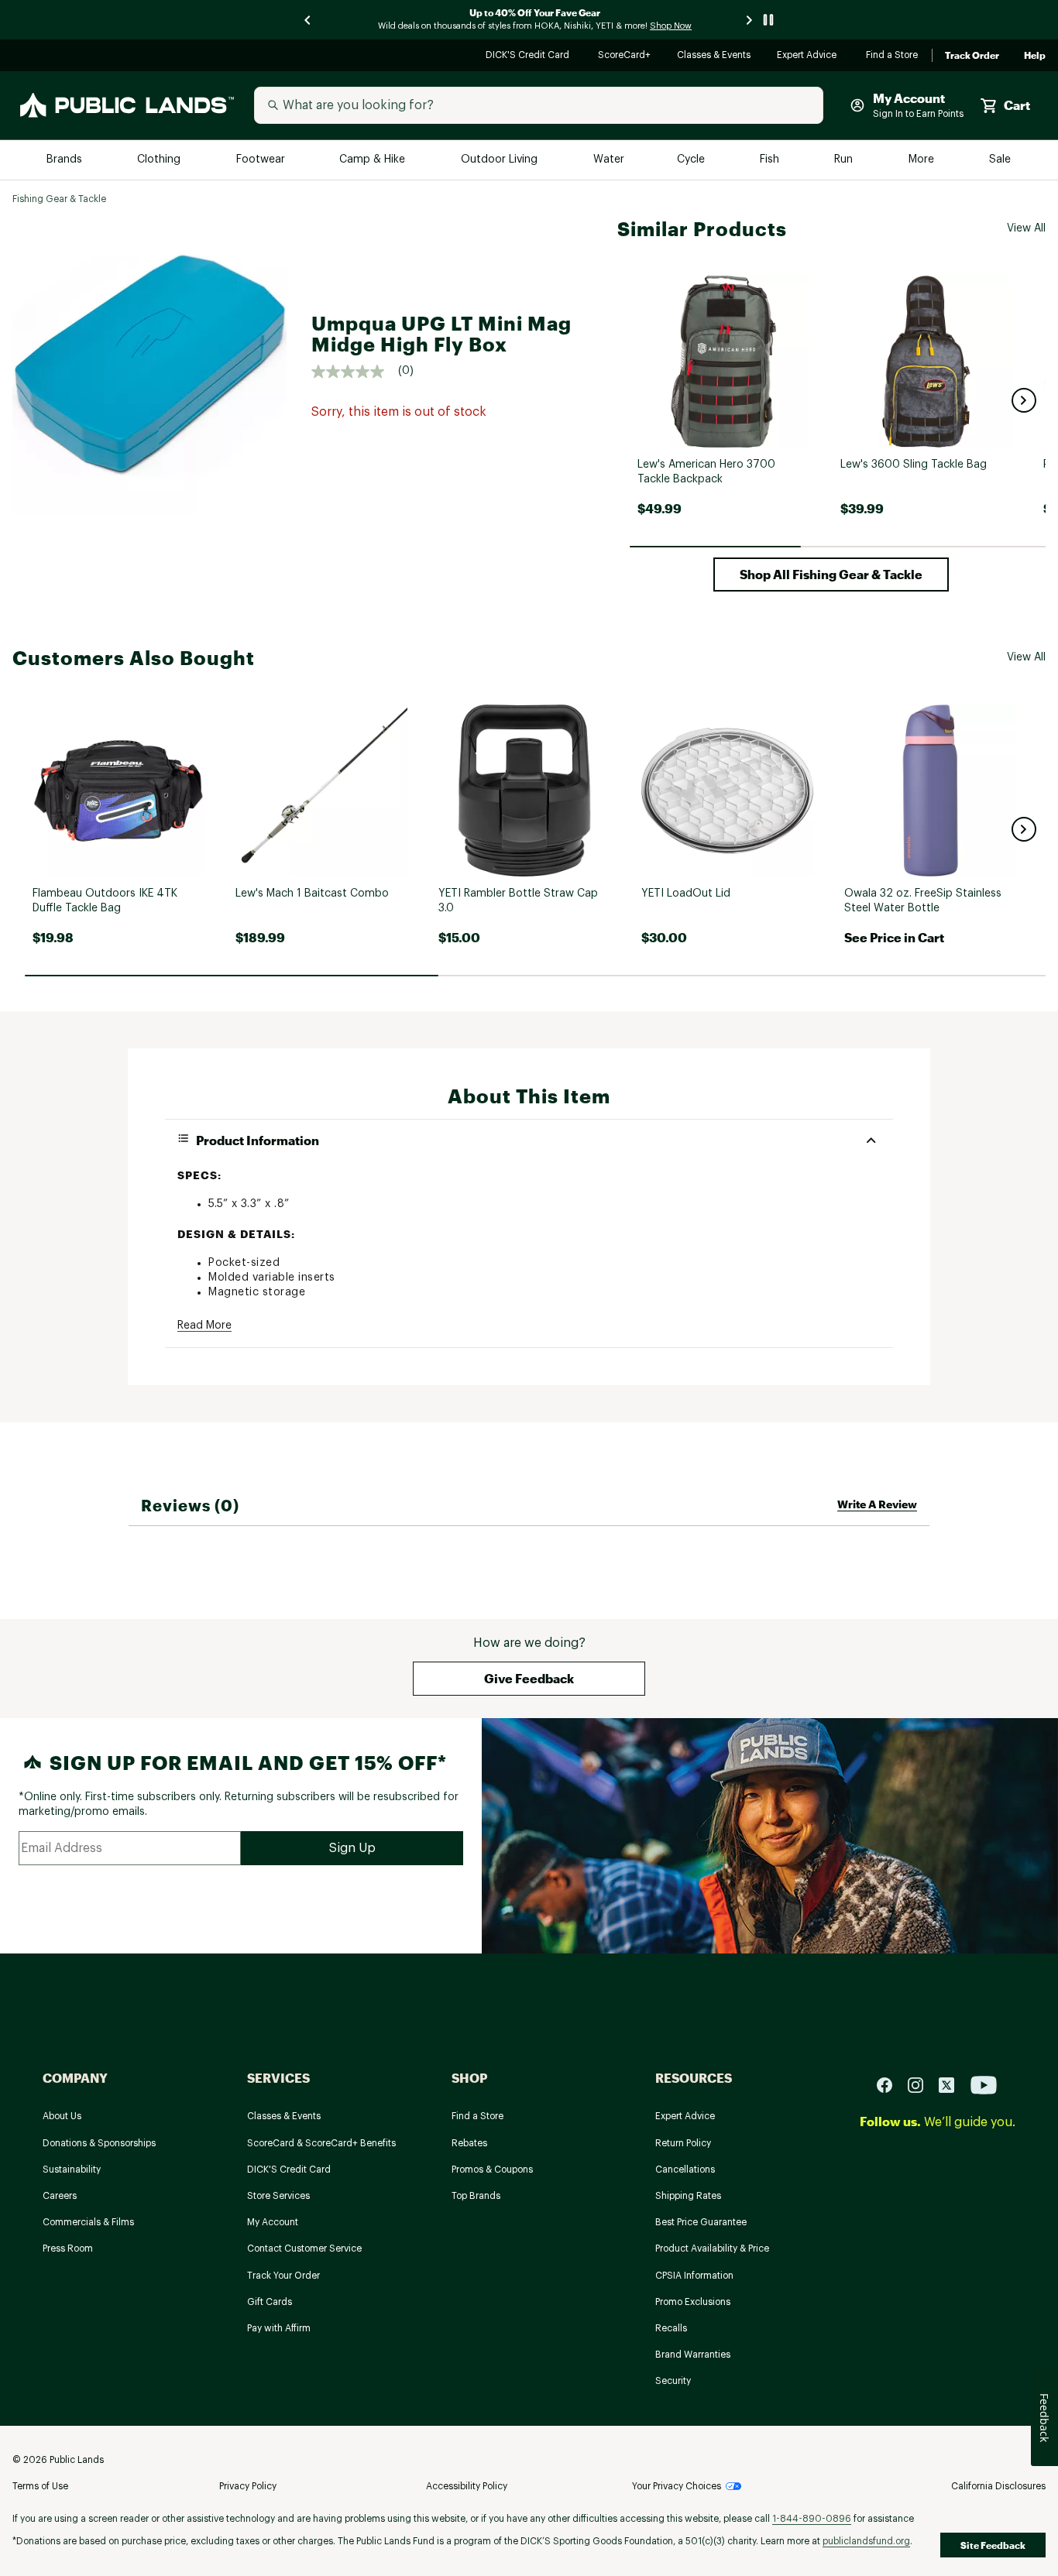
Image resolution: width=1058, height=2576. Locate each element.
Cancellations (685, 2170)
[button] (1024, 400)
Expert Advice (809, 56)
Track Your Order (283, 2276)
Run (845, 160)
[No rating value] (355, 372)
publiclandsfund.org (866, 2541)
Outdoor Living (501, 160)
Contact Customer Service (304, 2248)
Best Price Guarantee (701, 2222)
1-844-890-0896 (812, 2519)
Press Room (68, 2248)
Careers (60, 2196)
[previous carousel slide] (308, 20)
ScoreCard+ (625, 56)
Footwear (261, 160)
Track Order (972, 56)
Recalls (671, 2328)
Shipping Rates (688, 2196)
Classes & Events (714, 56)
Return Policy (683, 2143)
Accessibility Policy (467, 2486)
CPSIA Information (694, 2276)
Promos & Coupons (492, 2170)
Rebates (469, 2143)
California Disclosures (998, 2486)
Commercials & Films (88, 2222)
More (922, 160)
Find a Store (893, 56)
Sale (1000, 160)
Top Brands (476, 2196)
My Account (273, 2222)
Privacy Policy (248, 2486)
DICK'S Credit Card (529, 56)
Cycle (692, 160)
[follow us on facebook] (891, 2084)
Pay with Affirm (279, 2328)
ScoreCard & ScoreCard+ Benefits (321, 2143)
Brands (65, 160)
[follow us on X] (953, 2084)
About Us (62, 2116)
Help (1035, 56)
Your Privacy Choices (677, 2486)
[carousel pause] (768, 20)
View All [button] (1026, 228)
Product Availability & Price (712, 2248)
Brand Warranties (693, 2355)
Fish (771, 160)
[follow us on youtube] (984, 2084)
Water (609, 160)
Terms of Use (40, 2486)
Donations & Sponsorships (99, 2143)
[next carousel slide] (750, 20)
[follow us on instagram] (922, 2084)
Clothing (160, 160)
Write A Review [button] (877, 1504)
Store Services (278, 2196)
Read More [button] (204, 1326)
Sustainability (72, 2170)
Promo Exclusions (693, 2302)
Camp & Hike (374, 160)
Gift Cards (270, 2302)
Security (673, 2381)
